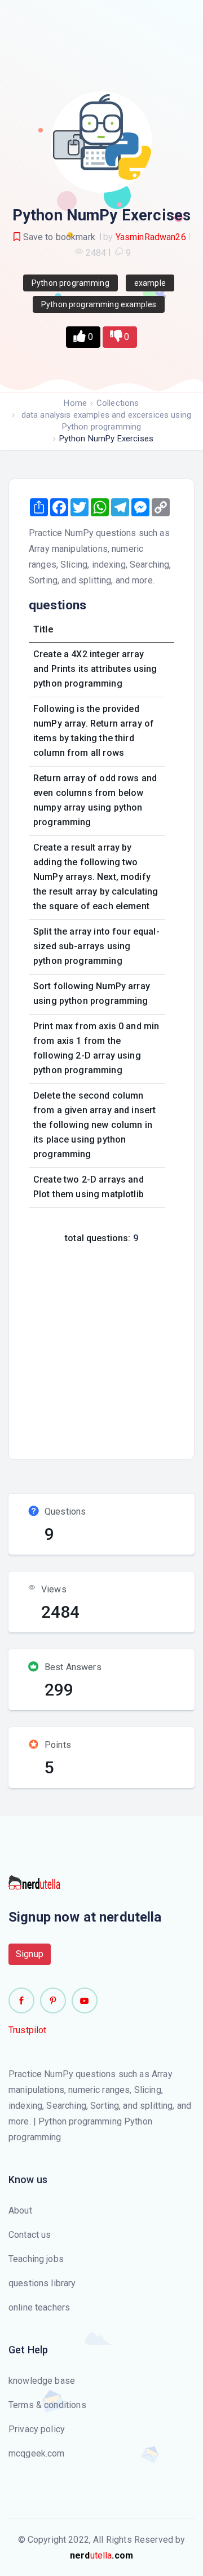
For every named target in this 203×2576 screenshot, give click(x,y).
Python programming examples (99, 304)
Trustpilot (28, 2030)
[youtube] (85, 2000)
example (150, 283)
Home (75, 403)
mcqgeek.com (37, 2453)
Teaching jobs (36, 2259)
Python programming (70, 283)
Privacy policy (37, 2429)
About (20, 2210)
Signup (30, 1954)
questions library (42, 2283)
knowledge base (42, 2381)
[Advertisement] (101, 1348)
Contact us (30, 2235)
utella (101, 2555)
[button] (83, 337)
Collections (118, 403)
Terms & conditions (47, 2405)
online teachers (39, 2307)
